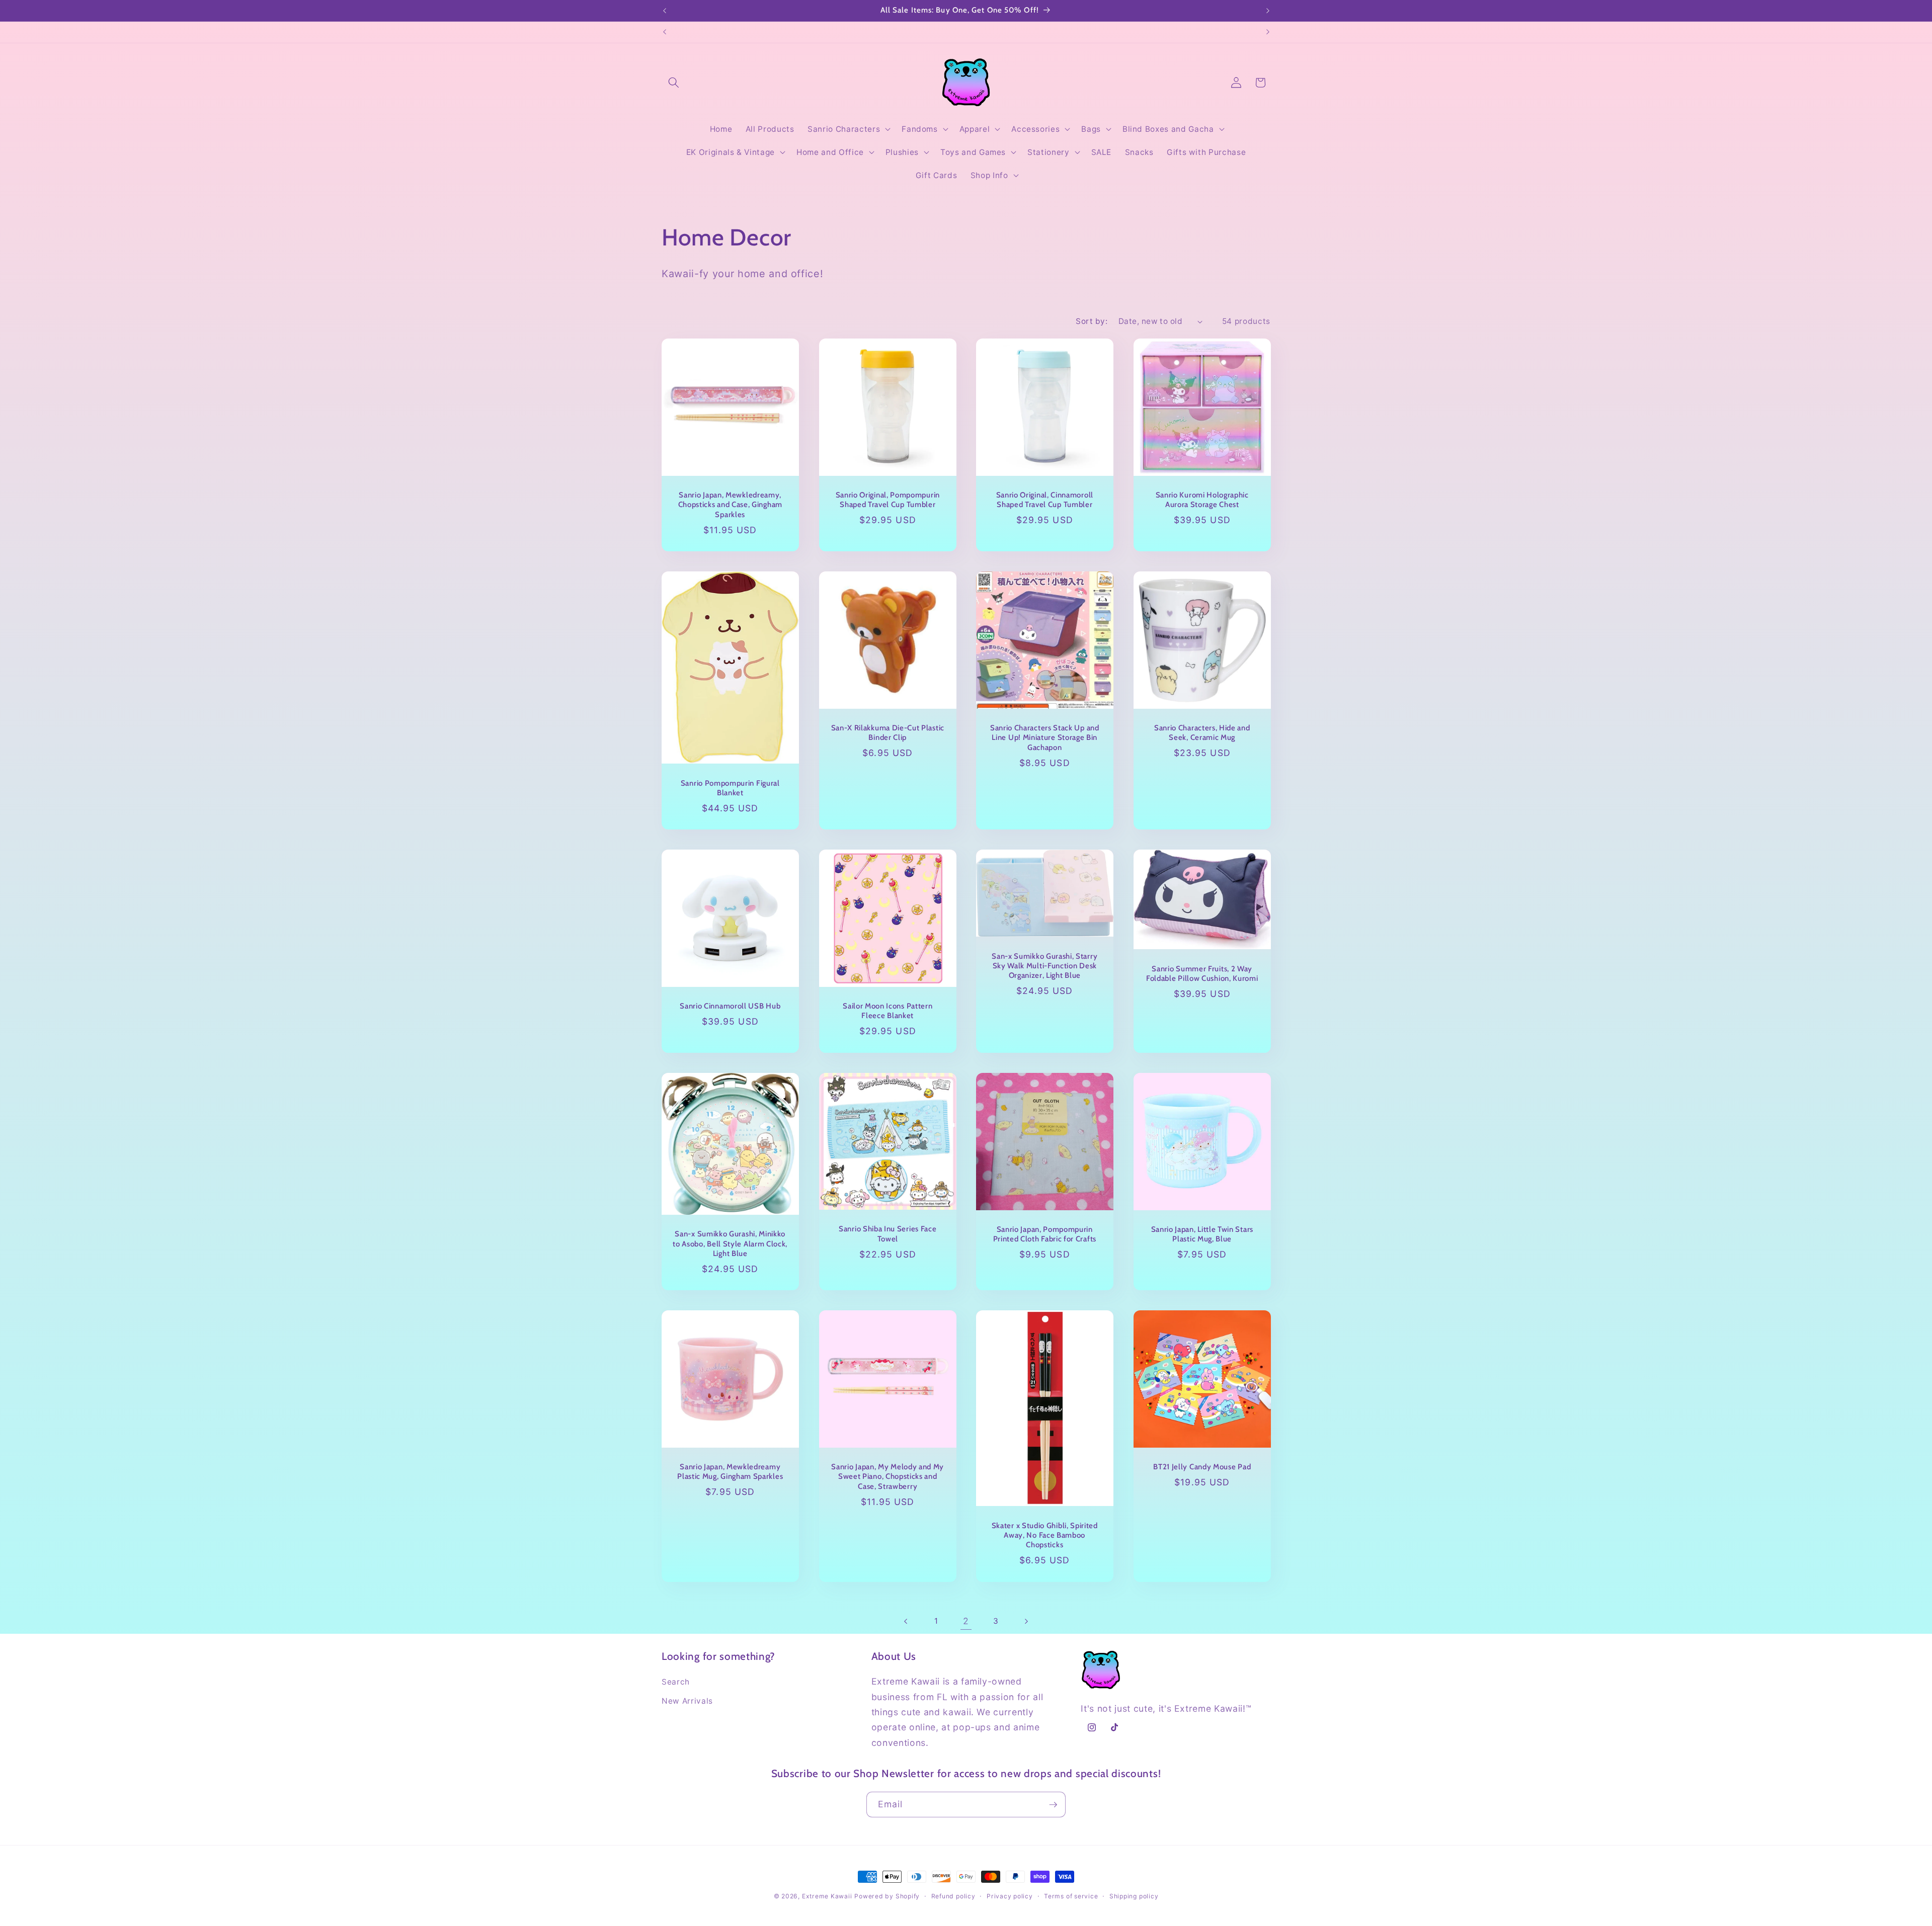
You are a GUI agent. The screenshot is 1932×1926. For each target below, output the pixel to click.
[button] (674, 82)
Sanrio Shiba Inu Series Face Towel (888, 1234)
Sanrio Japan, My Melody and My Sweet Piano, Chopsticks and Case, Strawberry (888, 1476)
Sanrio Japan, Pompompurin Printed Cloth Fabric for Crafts (1045, 1234)
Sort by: (1092, 321)
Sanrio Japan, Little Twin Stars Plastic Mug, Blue (1202, 1234)
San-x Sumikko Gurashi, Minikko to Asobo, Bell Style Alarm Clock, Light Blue (730, 1243)
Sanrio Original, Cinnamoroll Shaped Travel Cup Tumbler (1045, 500)
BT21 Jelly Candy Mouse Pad (1202, 1467)
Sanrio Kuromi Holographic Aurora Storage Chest (1202, 500)
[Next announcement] (1268, 11)
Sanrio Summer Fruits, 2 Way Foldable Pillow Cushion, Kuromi (1202, 974)
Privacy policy (1010, 1896)
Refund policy (953, 1896)
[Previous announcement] (665, 11)
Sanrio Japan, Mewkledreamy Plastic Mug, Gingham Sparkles (730, 1472)
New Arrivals (687, 1701)
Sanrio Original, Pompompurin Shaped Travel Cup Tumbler (887, 500)
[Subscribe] (1053, 1805)
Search (676, 1682)
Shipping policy (1134, 1896)
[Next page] (1026, 1621)
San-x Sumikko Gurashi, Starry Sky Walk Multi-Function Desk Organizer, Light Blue (1044, 966)
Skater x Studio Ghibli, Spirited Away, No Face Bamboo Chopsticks (1045, 1535)
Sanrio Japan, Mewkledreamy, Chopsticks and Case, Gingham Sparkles (730, 505)
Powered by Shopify (887, 1896)
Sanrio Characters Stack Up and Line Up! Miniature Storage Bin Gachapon (1045, 737)
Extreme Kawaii (827, 1896)
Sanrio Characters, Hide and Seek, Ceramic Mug (1202, 733)
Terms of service (1071, 1896)
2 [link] (966, 1621)
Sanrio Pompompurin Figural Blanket (730, 788)
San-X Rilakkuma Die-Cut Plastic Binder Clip (887, 733)
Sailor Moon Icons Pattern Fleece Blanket (888, 1011)
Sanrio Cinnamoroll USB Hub (730, 1006)
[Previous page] (906, 1621)
